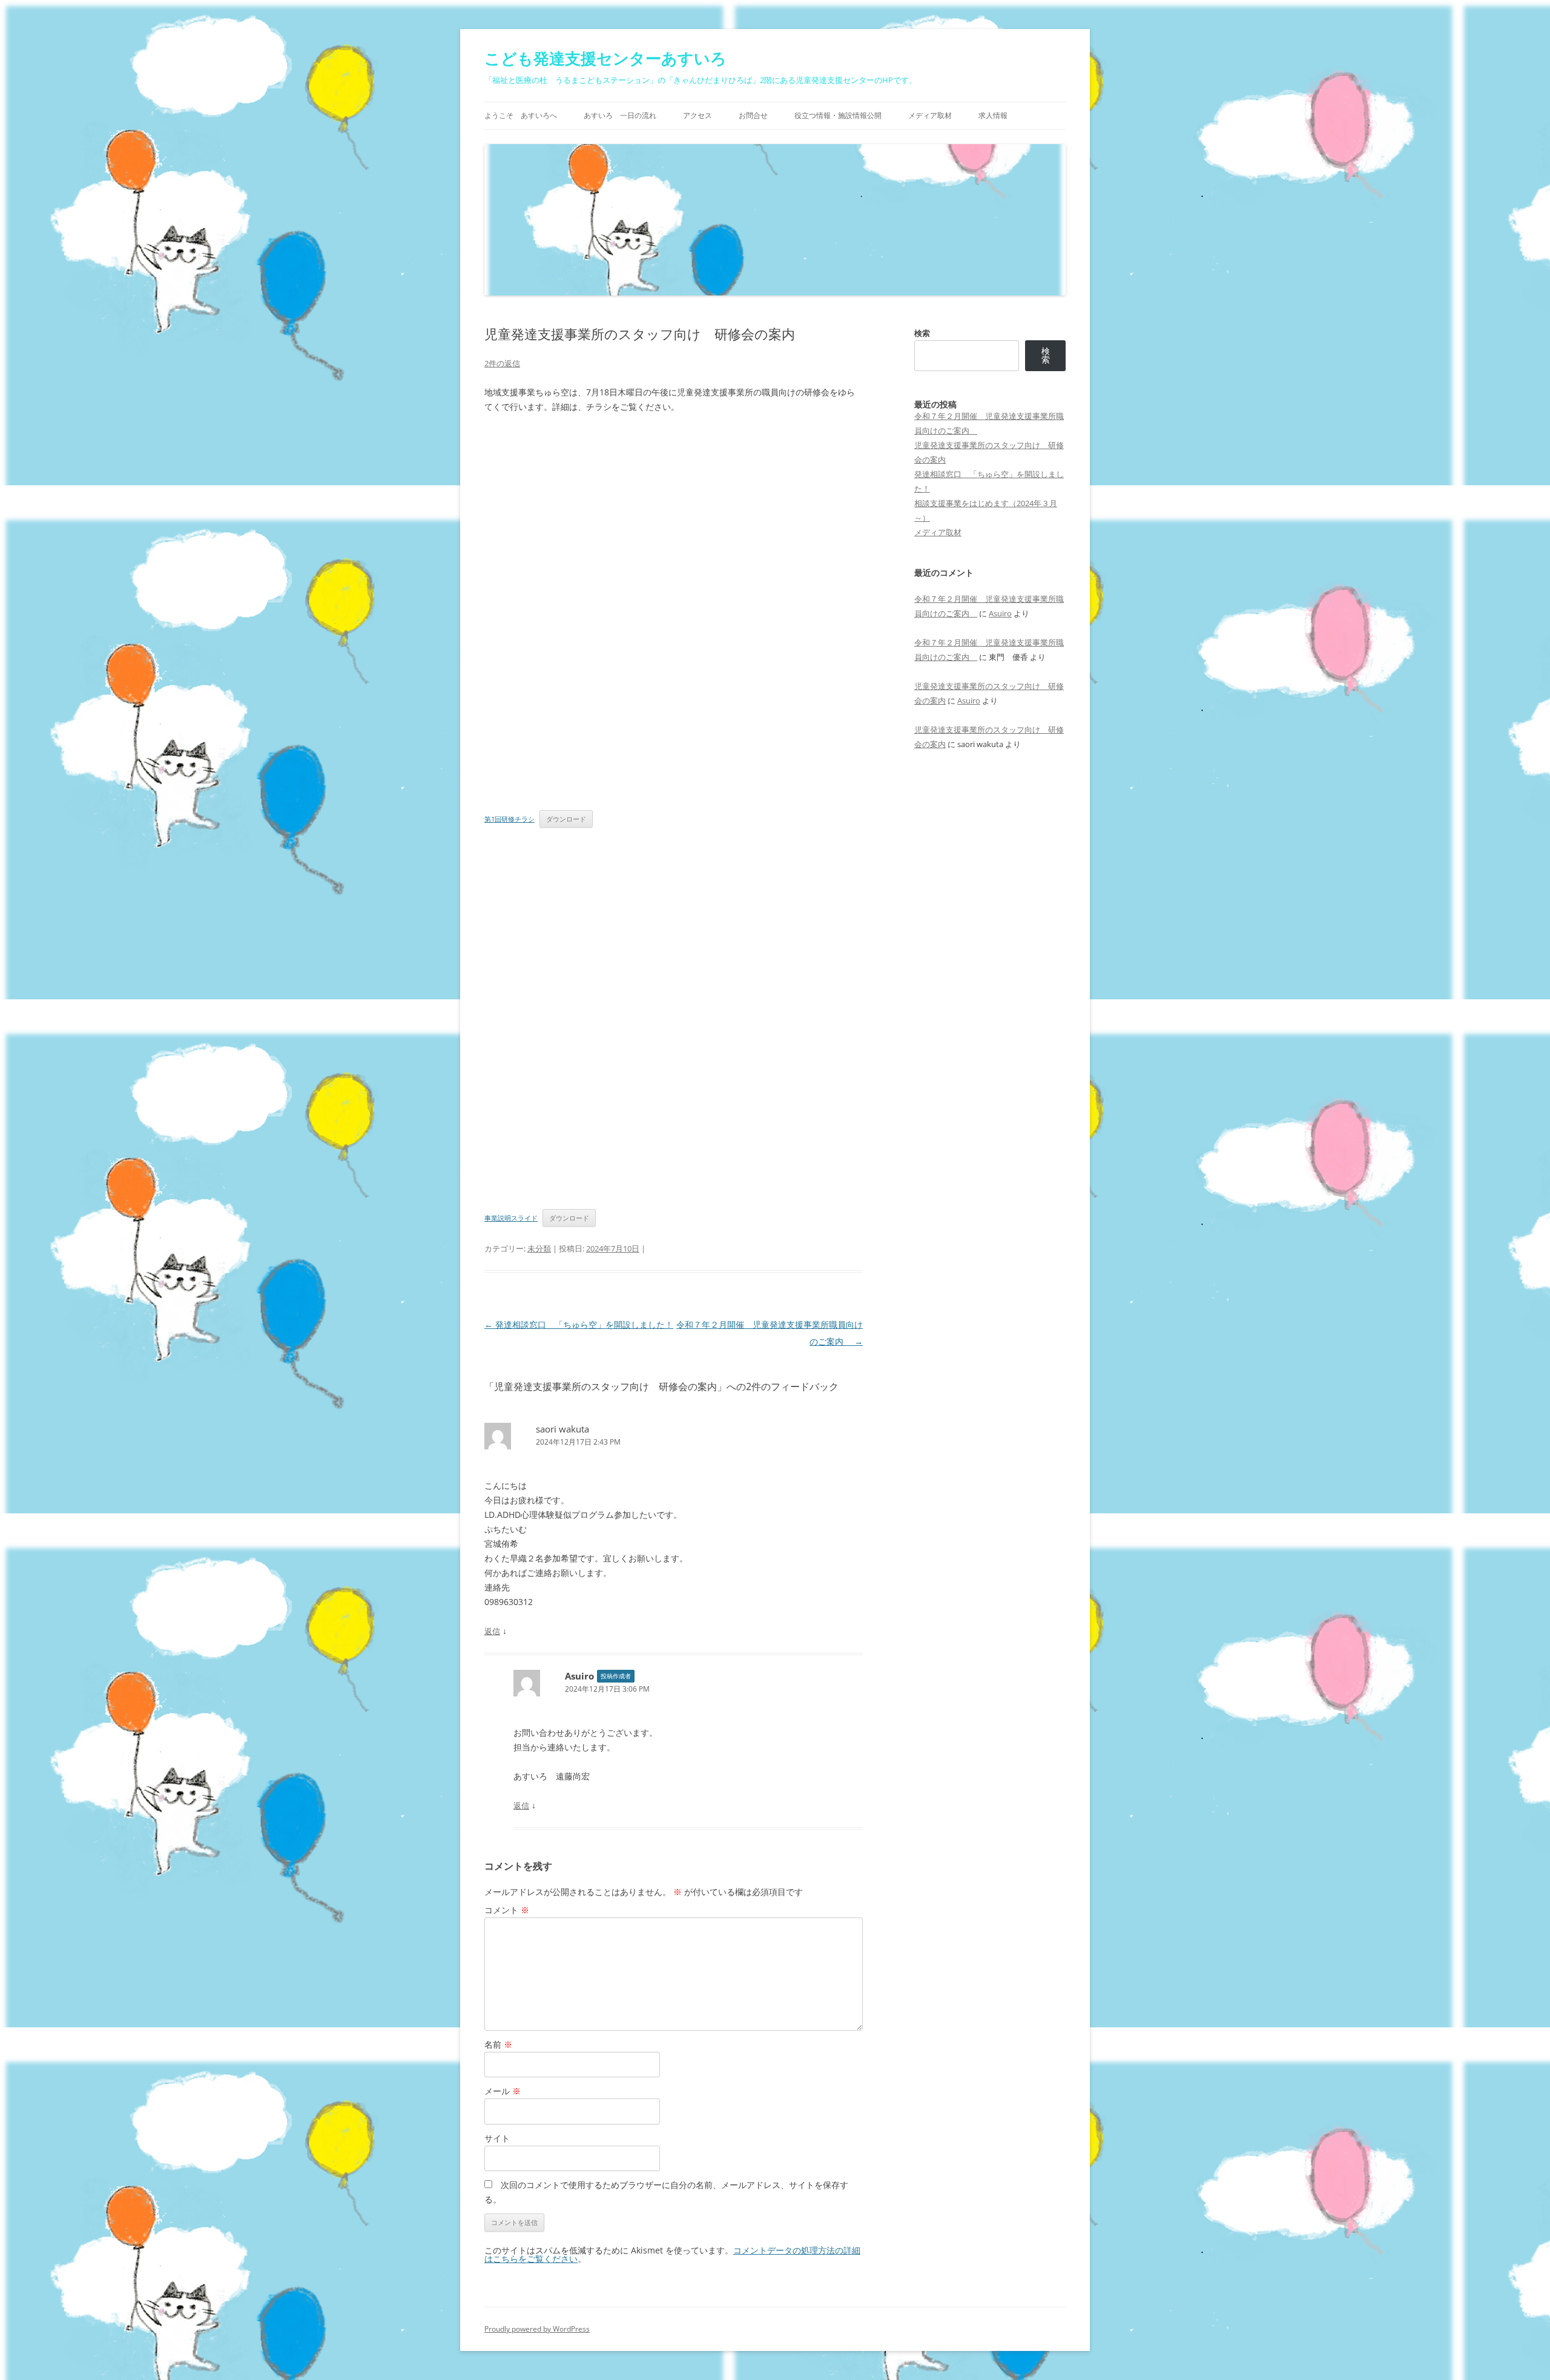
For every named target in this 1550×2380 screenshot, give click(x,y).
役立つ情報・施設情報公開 (838, 115)
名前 (498, 2044)
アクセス (697, 115)
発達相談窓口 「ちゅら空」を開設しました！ (579, 1324)
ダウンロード (566, 819)
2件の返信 (502, 363)
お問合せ (753, 115)
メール (503, 2091)
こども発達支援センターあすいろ (605, 58)
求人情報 (993, 115)
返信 (492, 1631)
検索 (922, 333)
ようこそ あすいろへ (521, 115)
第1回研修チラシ (510, 819)
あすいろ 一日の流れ (620, 115)
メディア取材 (930, 115)
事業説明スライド (511, 1218)
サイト (497, 2138)
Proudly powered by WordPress (537, 2329)
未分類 (539, 1248)
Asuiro (1000, 613)
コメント (507, 1910)
